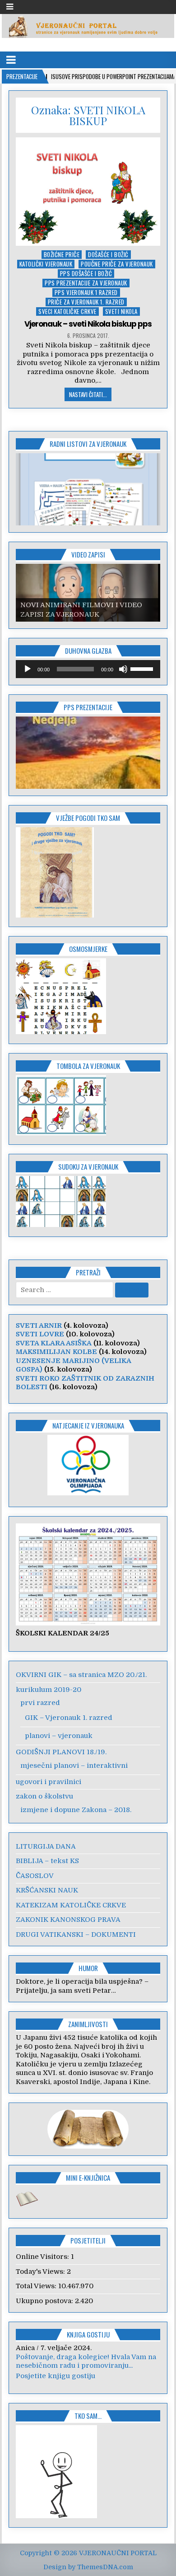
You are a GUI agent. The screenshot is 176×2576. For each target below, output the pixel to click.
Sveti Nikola (121, 311)
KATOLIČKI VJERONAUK (46, 264)
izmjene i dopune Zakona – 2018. (76, 1810)
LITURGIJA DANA (46, 1846)
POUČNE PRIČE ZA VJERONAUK (117, 264)
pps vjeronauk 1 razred (86, 293)
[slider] (143, 668)
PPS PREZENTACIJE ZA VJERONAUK (86, 283)
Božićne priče (62, 255)
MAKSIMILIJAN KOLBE (56, 1352)
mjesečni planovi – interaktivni (74, 1766)
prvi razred (40, 1703)
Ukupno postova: (45, 2301)
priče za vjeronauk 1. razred (86, 302)
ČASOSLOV (35, 1876)
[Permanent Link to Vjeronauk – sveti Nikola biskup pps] (88, 192)
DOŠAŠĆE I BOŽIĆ (108, 255)
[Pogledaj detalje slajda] (88, 489)
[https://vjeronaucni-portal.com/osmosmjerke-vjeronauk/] (61, 1032)
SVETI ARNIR (39, 1325)
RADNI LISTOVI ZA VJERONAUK (88, 444)
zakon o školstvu (44, 1796)
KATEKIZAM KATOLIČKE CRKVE (71, 1905)
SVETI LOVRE (40, 1334)
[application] (88, 669)
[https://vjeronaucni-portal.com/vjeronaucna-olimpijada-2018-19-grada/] (88, 1465)
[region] (88, 489)
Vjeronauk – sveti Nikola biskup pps (88, 324)
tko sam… (88, 2416)
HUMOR (88, 1968)
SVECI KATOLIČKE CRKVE (67, 311)
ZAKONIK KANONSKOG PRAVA (68, 1920)
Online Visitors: (43, 2257)
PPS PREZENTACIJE (88, 707)
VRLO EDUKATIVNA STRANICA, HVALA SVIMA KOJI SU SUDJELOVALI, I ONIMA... (86, 2361)
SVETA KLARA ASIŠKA (54, 1343)
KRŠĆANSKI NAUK (47, 1890)
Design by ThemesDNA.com (88, 2567)
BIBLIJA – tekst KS (47, 1861)
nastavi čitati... (88, 394)
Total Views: (37, 2286)
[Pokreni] (28, 669)
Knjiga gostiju (88, 2334)
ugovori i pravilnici (49, 1782)
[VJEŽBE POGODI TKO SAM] (55, 915)
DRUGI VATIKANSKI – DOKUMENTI (76, 1934)
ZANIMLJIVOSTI (88, 2024)
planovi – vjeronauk (59, 1736)
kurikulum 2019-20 (49, 1690)
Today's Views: (41, 2272)
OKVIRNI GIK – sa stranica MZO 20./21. (81, 1675)
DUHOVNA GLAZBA (88, 651)
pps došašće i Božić (86, 274)
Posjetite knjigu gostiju (56, 2376)
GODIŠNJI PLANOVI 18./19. (61, 1752)
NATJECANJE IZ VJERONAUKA (88, 1425)
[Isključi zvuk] (123, 669)
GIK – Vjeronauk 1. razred (69, 1718)
